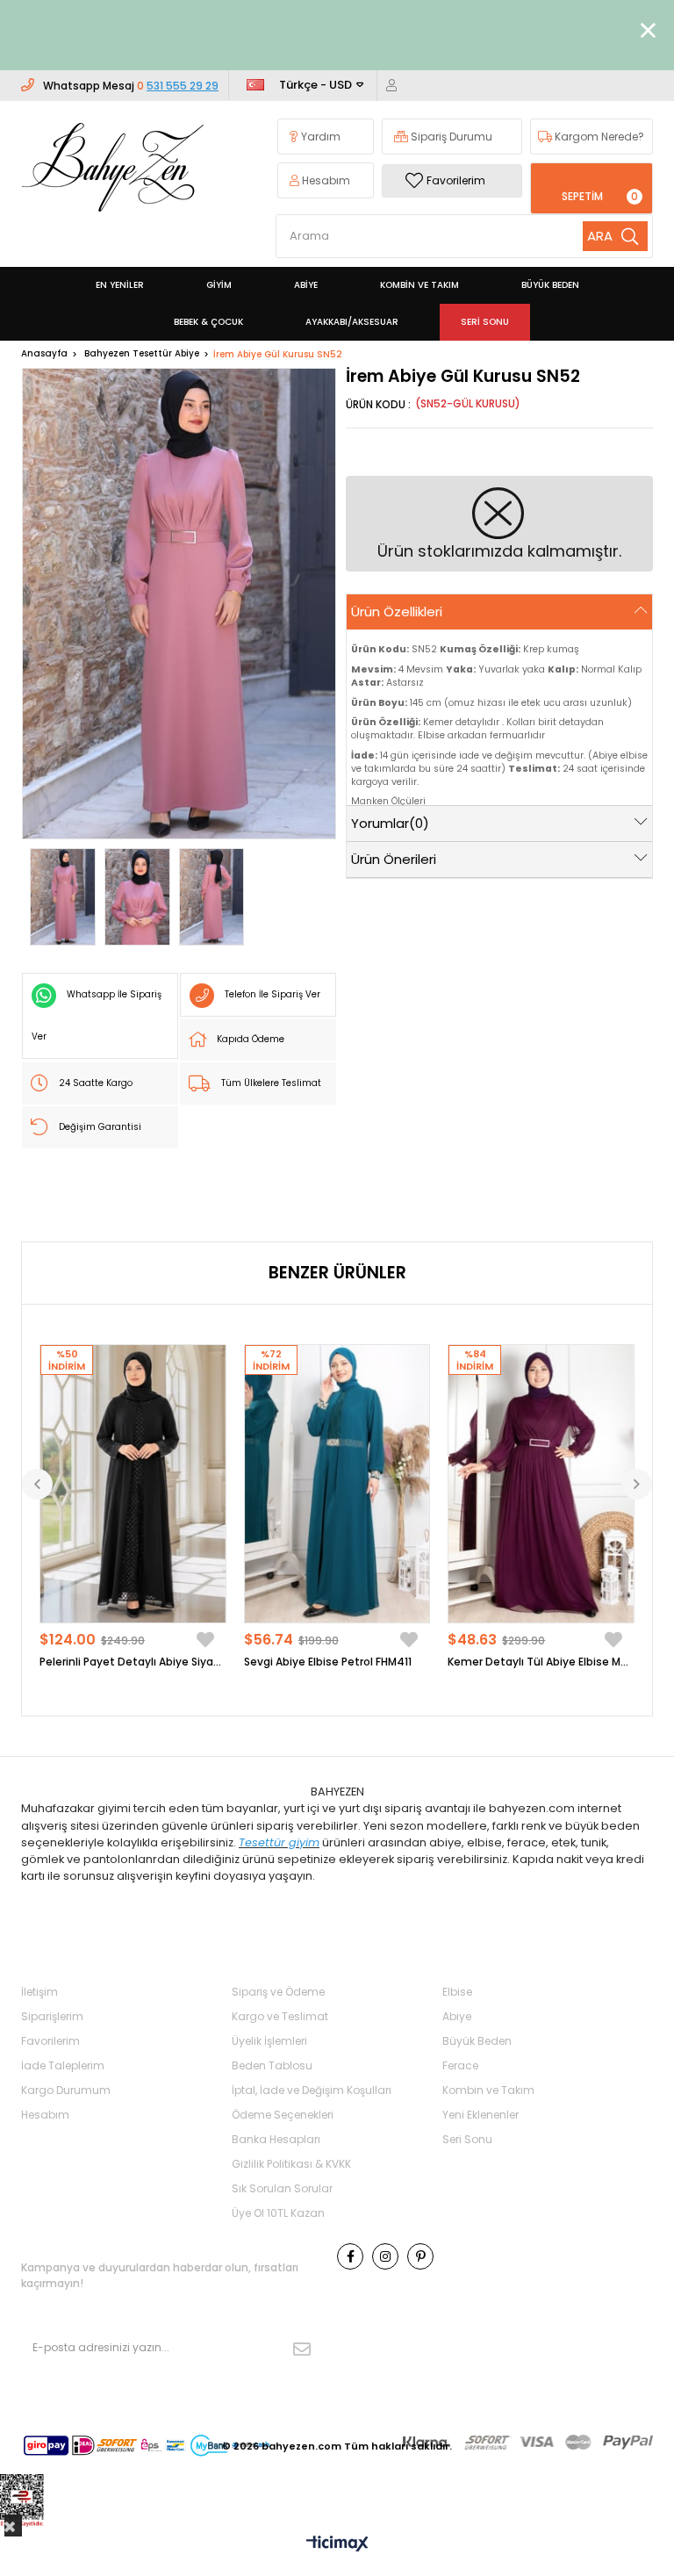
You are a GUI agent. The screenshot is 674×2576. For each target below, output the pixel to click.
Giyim (219, 285)
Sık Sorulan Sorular (282, 2188)
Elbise (457, 1992)
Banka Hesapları (276, 2139)
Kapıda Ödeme (251, 1039)
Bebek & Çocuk (208, 322)
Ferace (460, 2065)
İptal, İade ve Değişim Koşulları (312, 2090)
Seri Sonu (485, 322)
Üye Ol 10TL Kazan (278, 2213)
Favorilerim (456, 180)
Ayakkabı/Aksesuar (352, 322)
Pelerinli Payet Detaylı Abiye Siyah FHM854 (133, 1662)
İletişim (39, 1992)
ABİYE (306, 285)
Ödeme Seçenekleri (283, 2115)
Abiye (457, 2016)
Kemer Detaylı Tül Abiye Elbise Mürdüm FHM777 (541, 1662)
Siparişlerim (52, 2016)
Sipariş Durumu (450, 137)
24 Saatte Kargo (96, 1083)
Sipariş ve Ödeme (278, 1992)
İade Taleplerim (63, 2065)
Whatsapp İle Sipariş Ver (97, 1015)
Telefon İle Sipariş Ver (272, 994)
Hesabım (325, 180)
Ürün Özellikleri (397, 612)
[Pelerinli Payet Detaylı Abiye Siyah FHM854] (133, 1484)
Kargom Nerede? (598, 137)
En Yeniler (120, 285)
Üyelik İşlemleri (269, 2041)
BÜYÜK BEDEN (550, 285)
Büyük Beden (477, 2041)
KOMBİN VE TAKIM (419, 285)
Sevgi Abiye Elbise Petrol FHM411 (328, 1662)
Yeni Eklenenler (480, 2115)
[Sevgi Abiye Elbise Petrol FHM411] (337, 1484)
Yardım (319, 137)
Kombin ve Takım (488, 2090)
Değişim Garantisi (100, 1127)
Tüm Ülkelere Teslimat (271, 1083)
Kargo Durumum (66, 2090)
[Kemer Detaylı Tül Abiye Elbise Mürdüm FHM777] (541, 1484)
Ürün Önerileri (394, 859)
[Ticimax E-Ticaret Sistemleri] (337, 2545)
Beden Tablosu (272, 2065)
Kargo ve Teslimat (280, 2016)
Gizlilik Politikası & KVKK (291, 2164)
